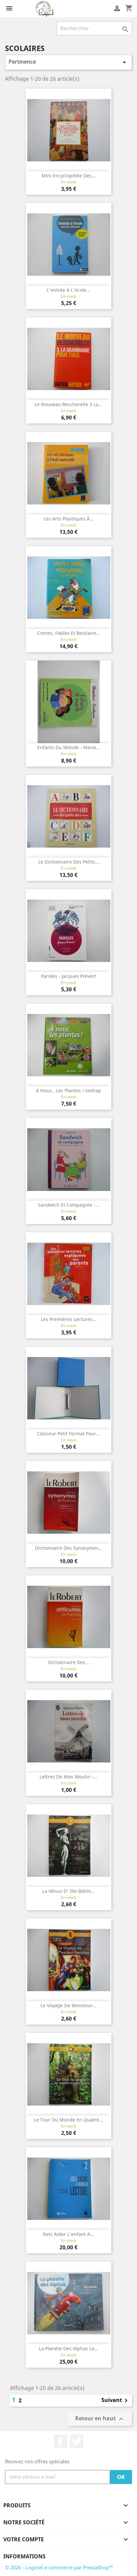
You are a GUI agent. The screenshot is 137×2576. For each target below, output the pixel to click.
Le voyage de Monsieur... (69, 2005)
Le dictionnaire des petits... (69, 862)
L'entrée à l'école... (68, 290)
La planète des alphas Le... (69, 2348)
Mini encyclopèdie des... (69, 176)
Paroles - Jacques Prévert (68, 976)
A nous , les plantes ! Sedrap (68, 1090)
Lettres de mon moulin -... (68, 1777)
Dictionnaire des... (69, 1662)
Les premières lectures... (69, 1319)
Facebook (61, 2441)
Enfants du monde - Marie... (69, 747)
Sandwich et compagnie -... (68, 1205)
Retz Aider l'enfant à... (68, 2234)
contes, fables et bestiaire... (69, 633)
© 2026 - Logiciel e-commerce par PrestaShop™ (59, 2567)
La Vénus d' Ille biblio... (68, 1891)
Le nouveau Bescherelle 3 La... (68, 404)
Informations (24, 2556)
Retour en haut (100, 2419)
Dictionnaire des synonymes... (69, 1548)
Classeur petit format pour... (68, 1434)
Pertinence (68, 62)
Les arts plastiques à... (69, 519)
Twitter (76, 2441)
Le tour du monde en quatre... (68, 2120)
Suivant (116, 2401)
